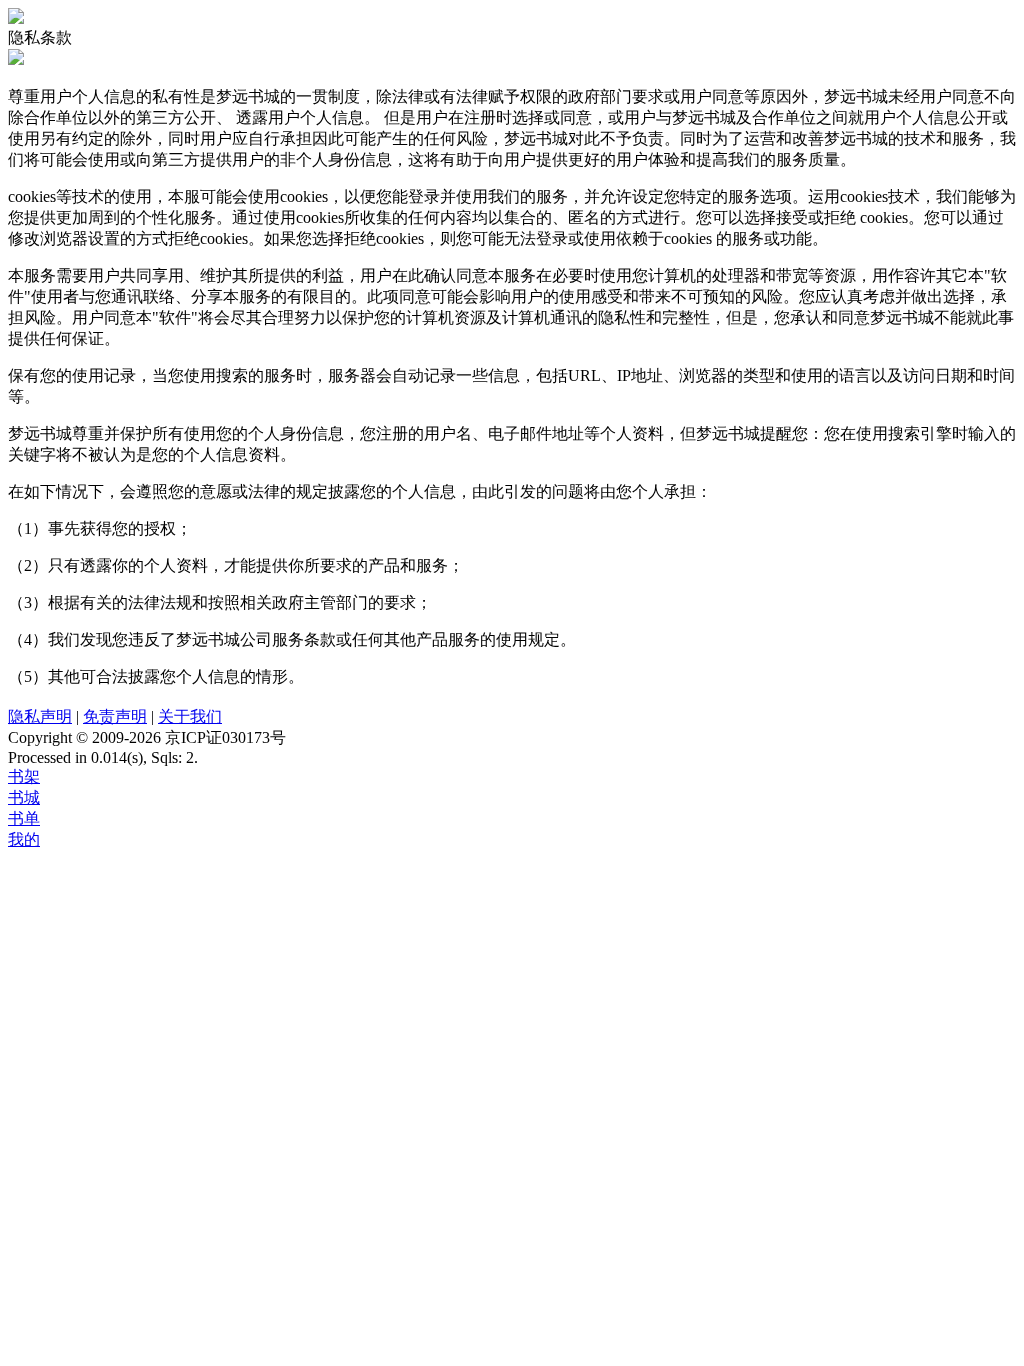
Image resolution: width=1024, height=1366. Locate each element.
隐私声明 (40, 716)
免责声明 (115, 716)
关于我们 (190, 716)
